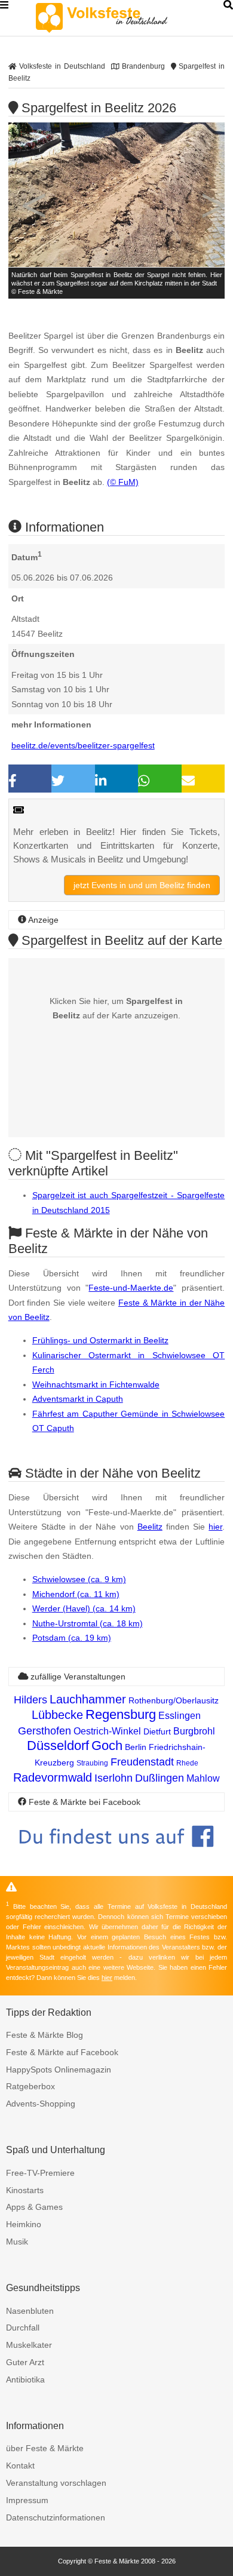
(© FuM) (123, 482)
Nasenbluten (30, 2311)
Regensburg (121, 1714)
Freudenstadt (142, 1762)
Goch (107, 1746)
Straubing (92, 1763)
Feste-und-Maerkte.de (131, 1288)
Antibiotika (25, 2380)
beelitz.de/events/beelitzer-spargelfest (83, 745)
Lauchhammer (88, 1699)
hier (215, 1527)
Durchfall (23, 2328)
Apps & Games (34, 2207)
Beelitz (150, 1527)
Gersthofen (45, 1731)
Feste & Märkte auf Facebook (62, 2052)
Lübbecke (57, 1715)
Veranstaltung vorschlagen (56, 2483)
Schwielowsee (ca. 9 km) (79, 1579)
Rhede (187, 1763)
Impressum (27, 2500)
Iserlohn (114, 1778)
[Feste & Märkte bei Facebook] (117, 1856)
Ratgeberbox (30, 2086)
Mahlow (203, 1778)
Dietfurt (157, 1731)
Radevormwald (53, 1777)
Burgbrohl (194, 1731)
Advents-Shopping (41, 2104)
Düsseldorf (58, 1746)
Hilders (30, 1700)
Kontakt (20, 2466)
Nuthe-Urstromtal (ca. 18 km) (88, 1623)
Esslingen (180, 1716)
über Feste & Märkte (45, 2448)
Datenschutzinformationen (56, 2517)
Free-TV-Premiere (40, 2173)
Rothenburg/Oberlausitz (174, 1700)
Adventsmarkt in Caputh (78, 1399)
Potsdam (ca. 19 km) (72, 1638)
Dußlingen (160, 1778)
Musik (17, 2242)
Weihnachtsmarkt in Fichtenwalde (96, 1384)
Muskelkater (29, 2345)
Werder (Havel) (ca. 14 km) (84, 1608)
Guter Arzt (25, 2362)
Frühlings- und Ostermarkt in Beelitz (100, 1340)
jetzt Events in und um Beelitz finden (142, 885)
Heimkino (24, 2224)
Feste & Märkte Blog (45, 2035)
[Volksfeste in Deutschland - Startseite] (119, 18)
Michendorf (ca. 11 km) (76, 1594)
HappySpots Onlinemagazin (59, 2070)
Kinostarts (25, 2190)
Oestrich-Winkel (107, 1731)
